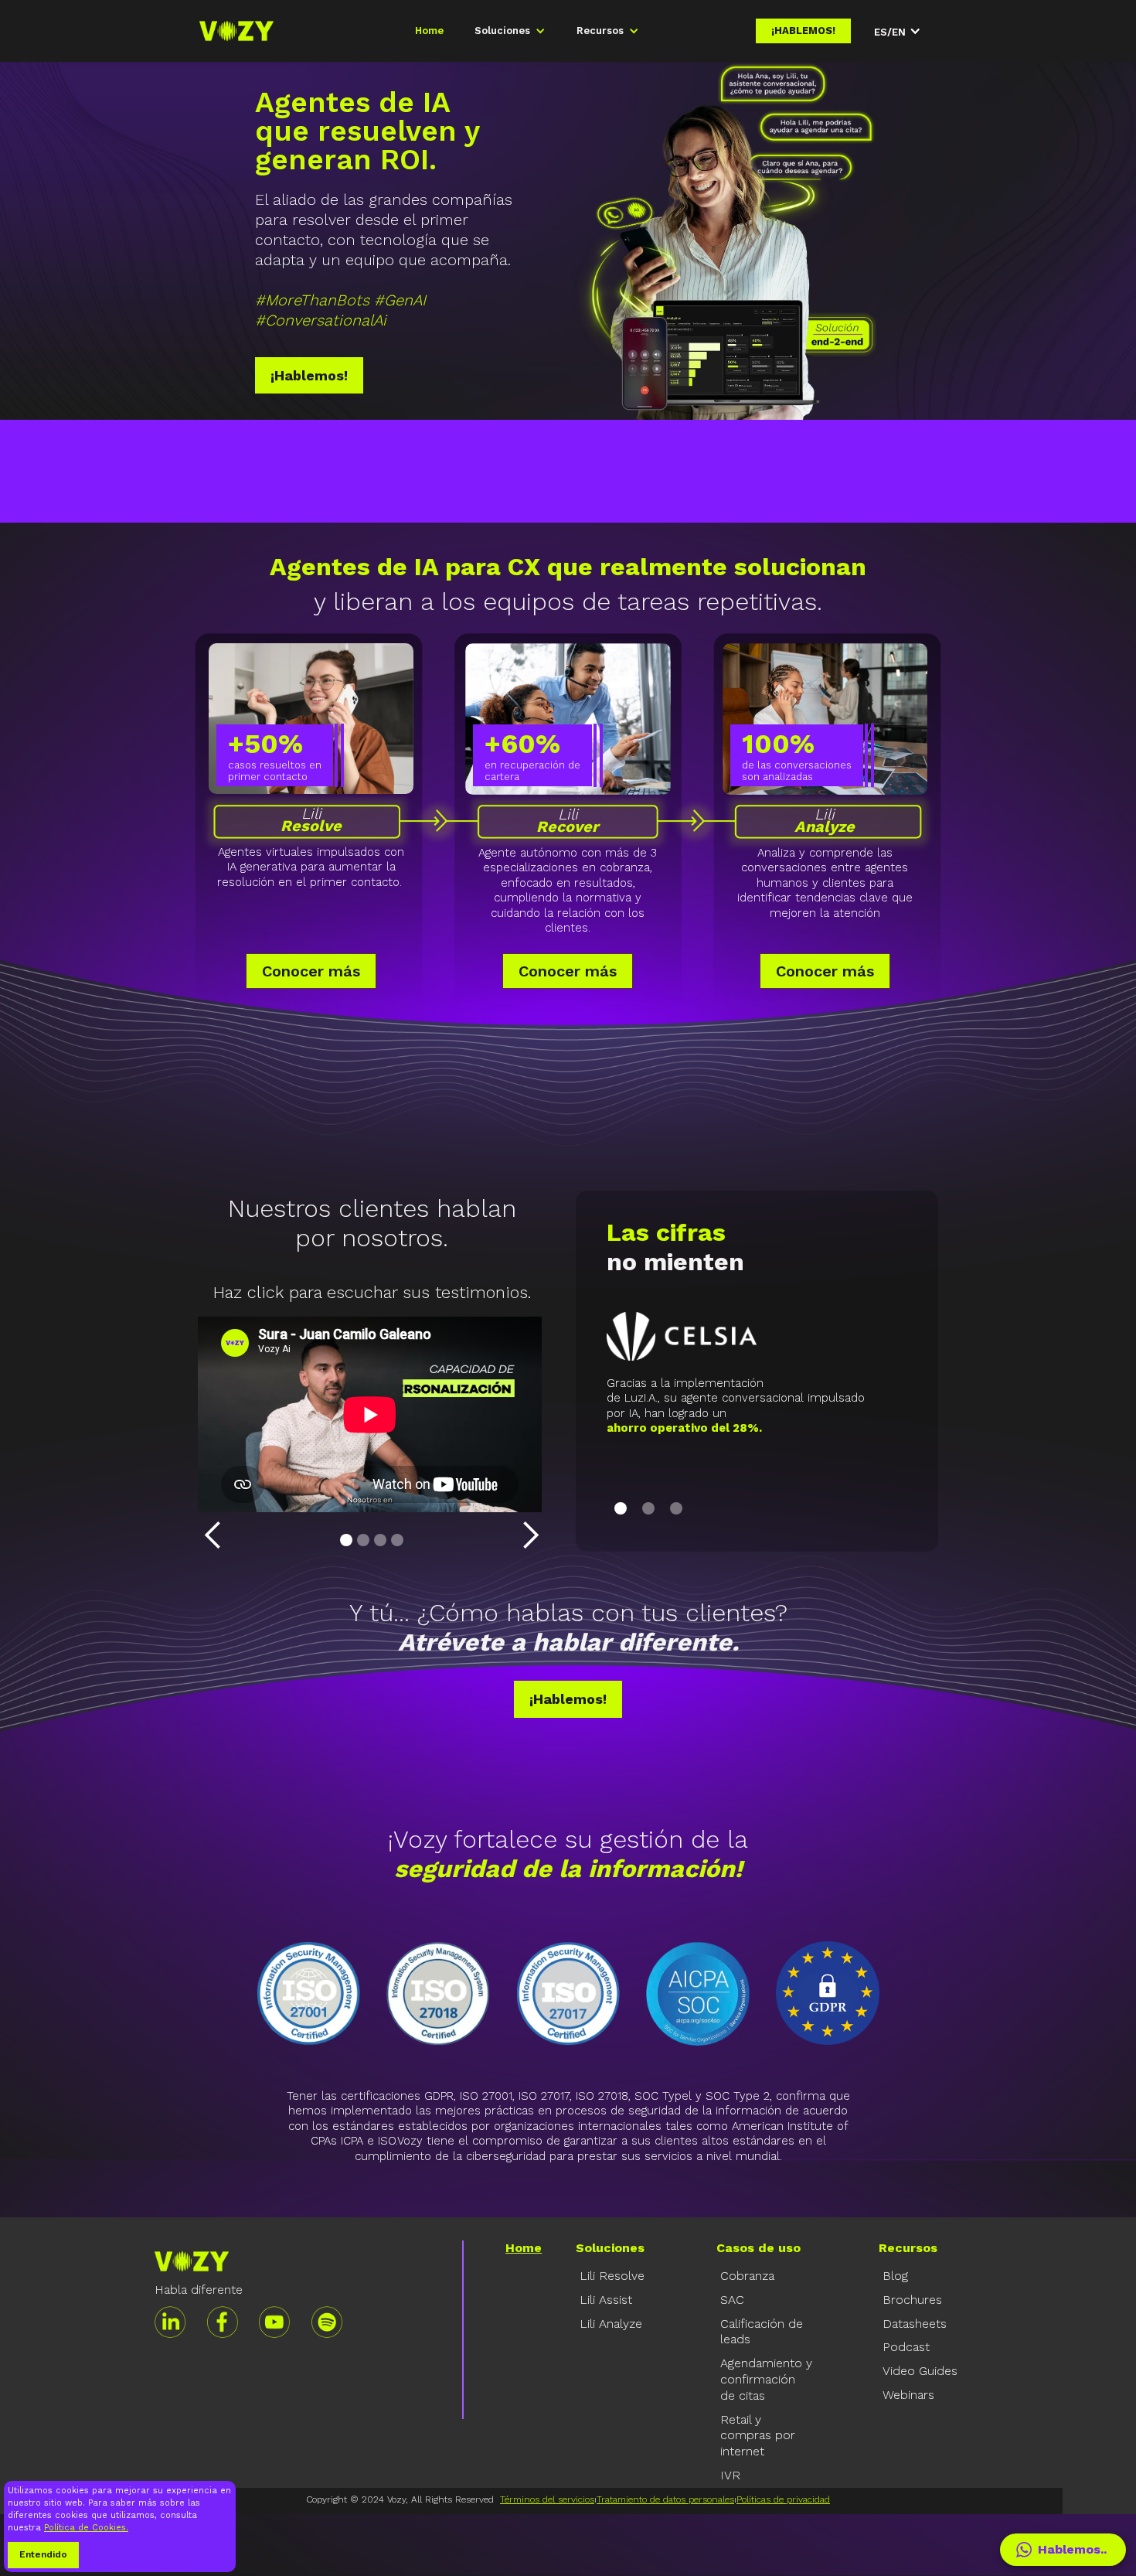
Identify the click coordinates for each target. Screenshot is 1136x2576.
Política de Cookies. (86, 2528)
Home (429, 31)
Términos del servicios (547, 2499)
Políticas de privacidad (783, 2499)
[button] (510, 31)
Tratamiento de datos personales (665, 2499)
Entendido (43, 2554)
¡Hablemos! (309, 375)
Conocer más (311, 971)
